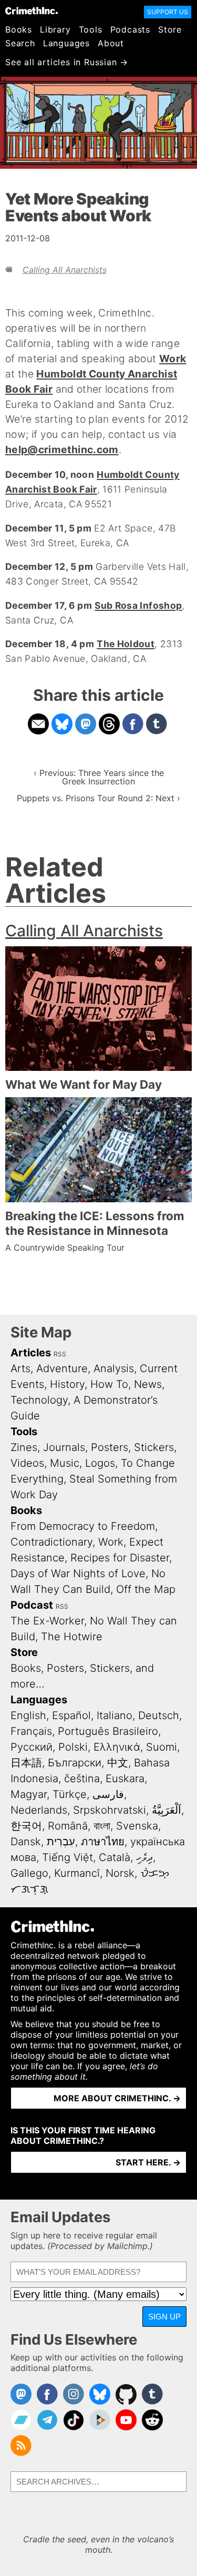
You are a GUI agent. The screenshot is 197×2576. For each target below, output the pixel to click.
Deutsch (159, 1715)
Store (170, 29)
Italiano (115, 1715)
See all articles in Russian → (67, 62)
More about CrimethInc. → (117, 2098)
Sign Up (164, 2317)
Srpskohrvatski (110, 1810)
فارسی (108, 1794)
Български (75, 1763)
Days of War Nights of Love (78, 1573)
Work (173, 359)
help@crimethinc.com (62, 449)
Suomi (162, 1747)
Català (115, 1857)
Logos (100, 1463)
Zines (24, 1447)
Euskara (125, 1778)
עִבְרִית (61, 1842)
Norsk (120, 1873)
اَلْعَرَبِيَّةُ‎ (167, 1810)
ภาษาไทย (103, 1842)
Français (31, 1731)
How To (109, 1384)
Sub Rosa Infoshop (138, 605)
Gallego (29, 1873)
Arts (20, 1368)
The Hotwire (72, 1637)
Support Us (168, 12)
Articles (31, 1353)
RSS (60, 1354)
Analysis (114, 1368)
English (28, 1715)
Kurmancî (77, 1873)
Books (19, 29)
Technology (39, 1400)
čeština (82, 1778)
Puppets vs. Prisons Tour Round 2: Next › (98, 798)
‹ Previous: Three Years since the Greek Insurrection (99, 777)
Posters (110, 1447)
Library (55, 29)
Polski (73, 1747)
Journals (64, 1447)
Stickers (154, 1447)
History (67, 1384)
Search (20, 43)
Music (65, 1463)
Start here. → (148, 2162)
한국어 (26, 1826)
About (111, 43)
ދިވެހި (144, 1857)
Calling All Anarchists (65, 270)
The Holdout (126, 644)
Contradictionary (51, 1542)
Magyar (29, 1794)
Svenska (137, 1826)
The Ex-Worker (47, 1621)
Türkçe (70, 1794)
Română (68, 1826)
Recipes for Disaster (120, 1558)
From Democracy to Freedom (83, 1526)
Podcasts (130, 29)
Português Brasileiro (108, 1731)
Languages (66, 43)
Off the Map (146, 1589)
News (148, 1384)
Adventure (62, 1368)
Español (71, 1715)
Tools (91, 29)
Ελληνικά (117, 1747)
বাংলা (102, 1826)
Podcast (32, 1605)
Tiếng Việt (68, 1857)
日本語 (26, 1763)
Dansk (26, 1842)
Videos (27, 1463)
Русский (32, 1747)
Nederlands (39, 1810)
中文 (118, 1763)
